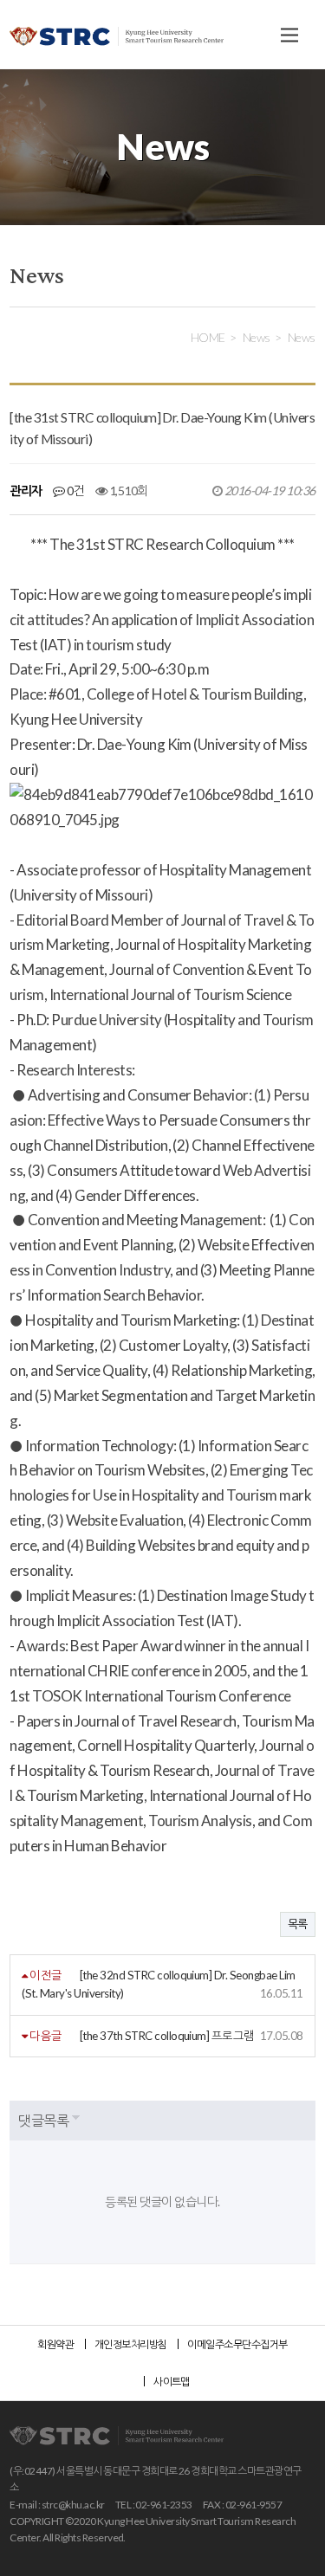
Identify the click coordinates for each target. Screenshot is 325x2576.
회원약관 (55, 2344)
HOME (208, 337)
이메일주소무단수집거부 (237, 2344)
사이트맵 (172, 2382)
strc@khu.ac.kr (73, 2505)
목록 (298, 1924)
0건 (75, 491)
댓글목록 (43, 2120)
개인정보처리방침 (131, 2344)
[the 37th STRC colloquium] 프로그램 (167, 2036)
